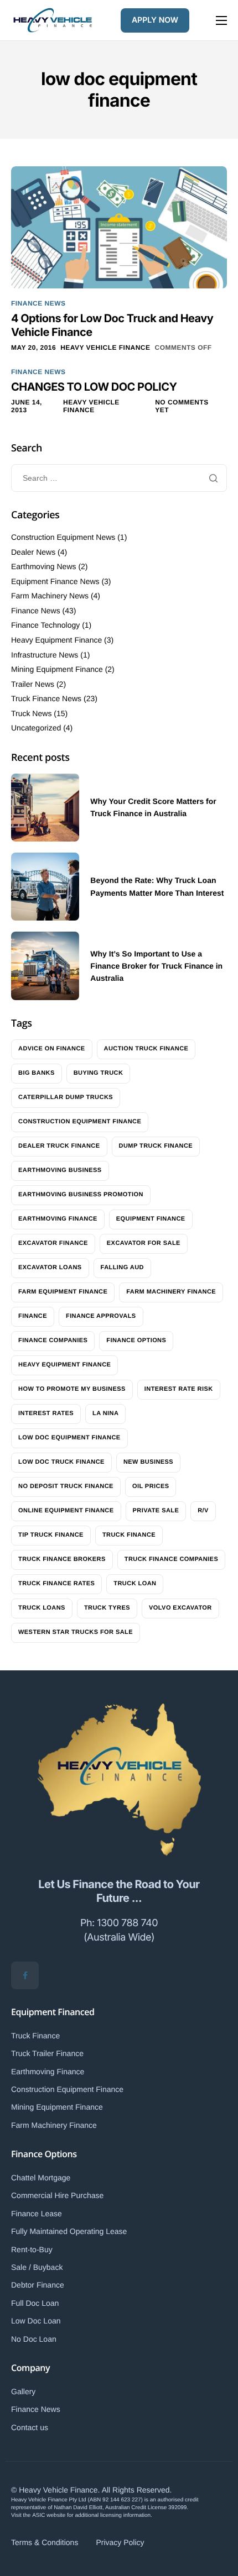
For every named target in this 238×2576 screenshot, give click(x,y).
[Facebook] (25, 1975)
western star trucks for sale (76, 1632)
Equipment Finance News (55, 581)
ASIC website (49, 2515)
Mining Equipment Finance (57, 669)
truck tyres (107, 1608)
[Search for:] (119, 478)
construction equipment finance (80, 1122)
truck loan (135, 1584)
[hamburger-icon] (221, 20)
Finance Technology (45, 625)
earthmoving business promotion (81, 1195)
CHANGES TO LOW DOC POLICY (94, 387)
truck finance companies (171, 1559)
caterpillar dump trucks (66, 1097)
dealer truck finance (59, 1146)
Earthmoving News (44, 566)
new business (148, 1462)
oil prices (151, 1486)
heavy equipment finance (64, 1365)
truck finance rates (56, 1584)
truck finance (129, 1535)
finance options (136, 1340)
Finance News (38, 303)
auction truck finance (146, 1049)
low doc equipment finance (69, 1438)
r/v (203, 1511)
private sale (156, 1511)
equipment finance (151, 1219)
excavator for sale (144, 1243)
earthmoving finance (58, 1219)
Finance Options (44, 2154)
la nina (105, 1413)
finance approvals (101, 1316)
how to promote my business (72, 1389)
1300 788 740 (127, 1923)
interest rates (46, 1413)
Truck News (31, 713)
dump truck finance (156, 1146)
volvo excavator (180, 1608)
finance (33, 1316)
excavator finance (53, 1243)
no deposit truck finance (66, 1486)
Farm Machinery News (50, 596)
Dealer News (33, 552)
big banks (37, 1073)
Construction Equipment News (63, 537)
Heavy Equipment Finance (56, 640)
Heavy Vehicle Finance (105, 348)
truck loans (42, 1608)
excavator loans (50, 1268)
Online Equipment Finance (66, 1511)
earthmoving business (60, 1170)
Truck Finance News (46, 698)
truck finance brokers (62, 1559)
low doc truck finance (61, 1462)
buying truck (99, 1073)
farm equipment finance (63, 1292)
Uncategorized (36, 728)
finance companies (53, 1340)
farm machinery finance (171, 1292)
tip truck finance (51, 1535)
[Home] (53, 19)
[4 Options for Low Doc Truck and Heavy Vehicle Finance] (119, 227)
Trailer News (33, 684)
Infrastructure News (45, 655)
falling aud (122, 1268)
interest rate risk (179, 1389)
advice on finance (52, 1049)
